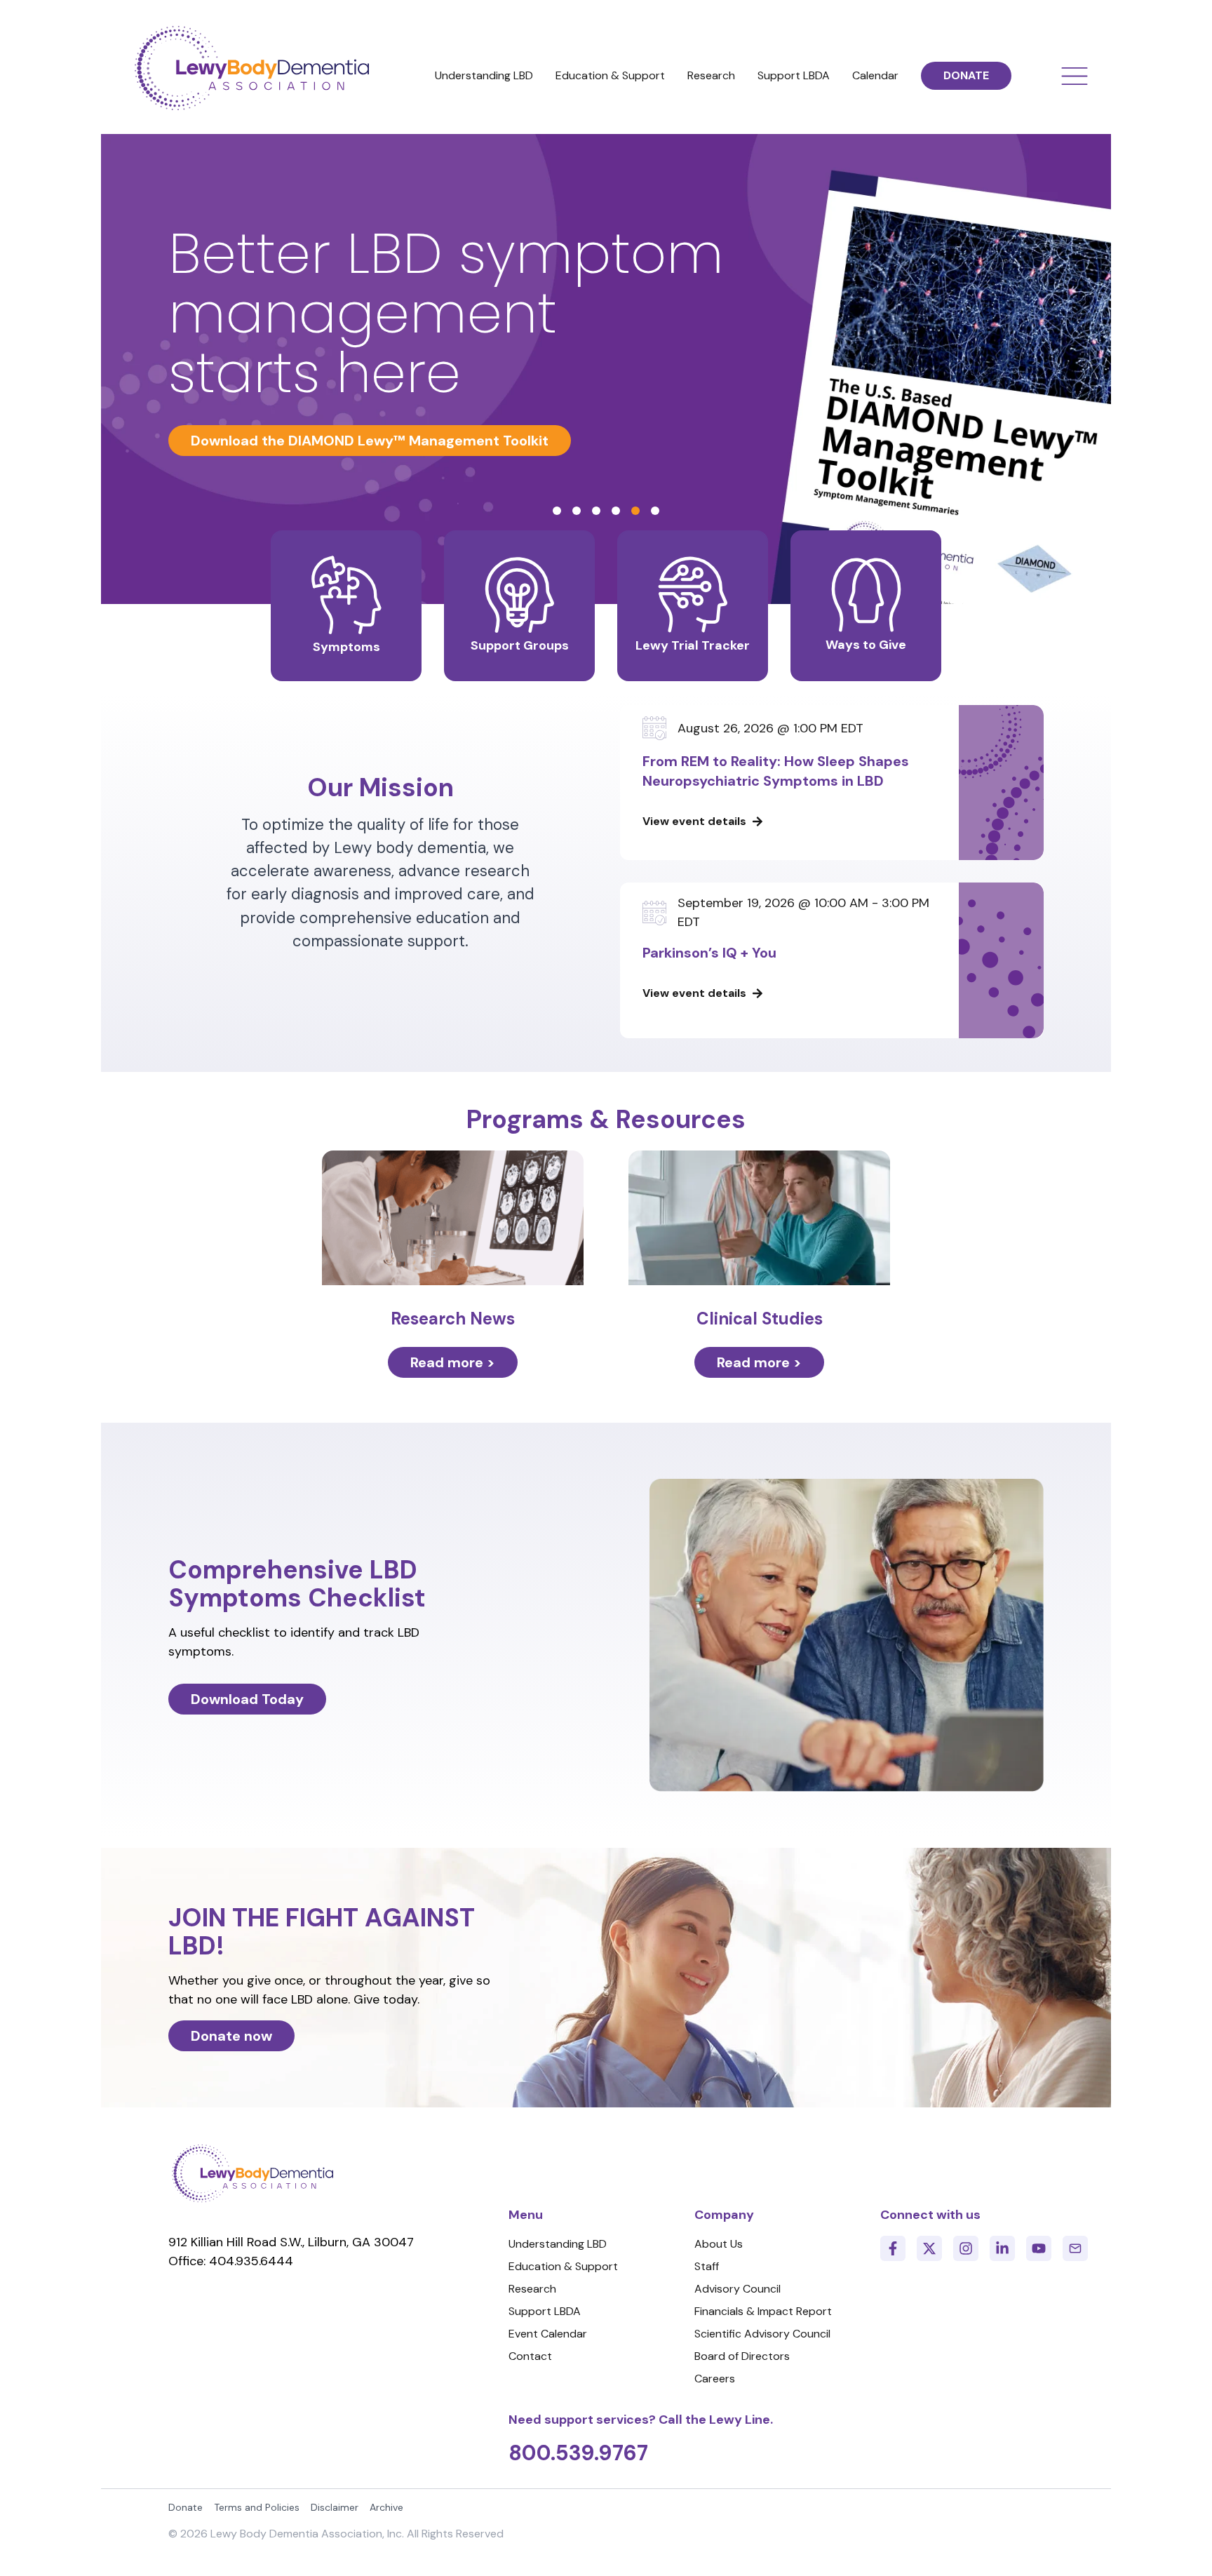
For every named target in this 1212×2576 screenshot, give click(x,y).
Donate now (231, 2036)
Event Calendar (548, 2334)
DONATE (966, 75)
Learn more (230, 441)
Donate (186, 2507)
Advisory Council (738, 2289)
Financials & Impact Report (763, 2311)
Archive (386, 2507)
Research (711, 75)
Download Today (247, 1699)
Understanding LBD (484, 75)
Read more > (453, 1362)
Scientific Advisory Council (762, 2334)
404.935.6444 (251, 2261)
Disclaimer (335, 2507)
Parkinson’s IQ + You (709, 953)
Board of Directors (742, 2356)
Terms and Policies (257, 2507)
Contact (530, 2356)
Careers (715, 2379)
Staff (707, 2266)
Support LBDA (794, 75)
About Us (719, 2244)
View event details (694, 821)
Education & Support (610, 75)
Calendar (875, 75)
